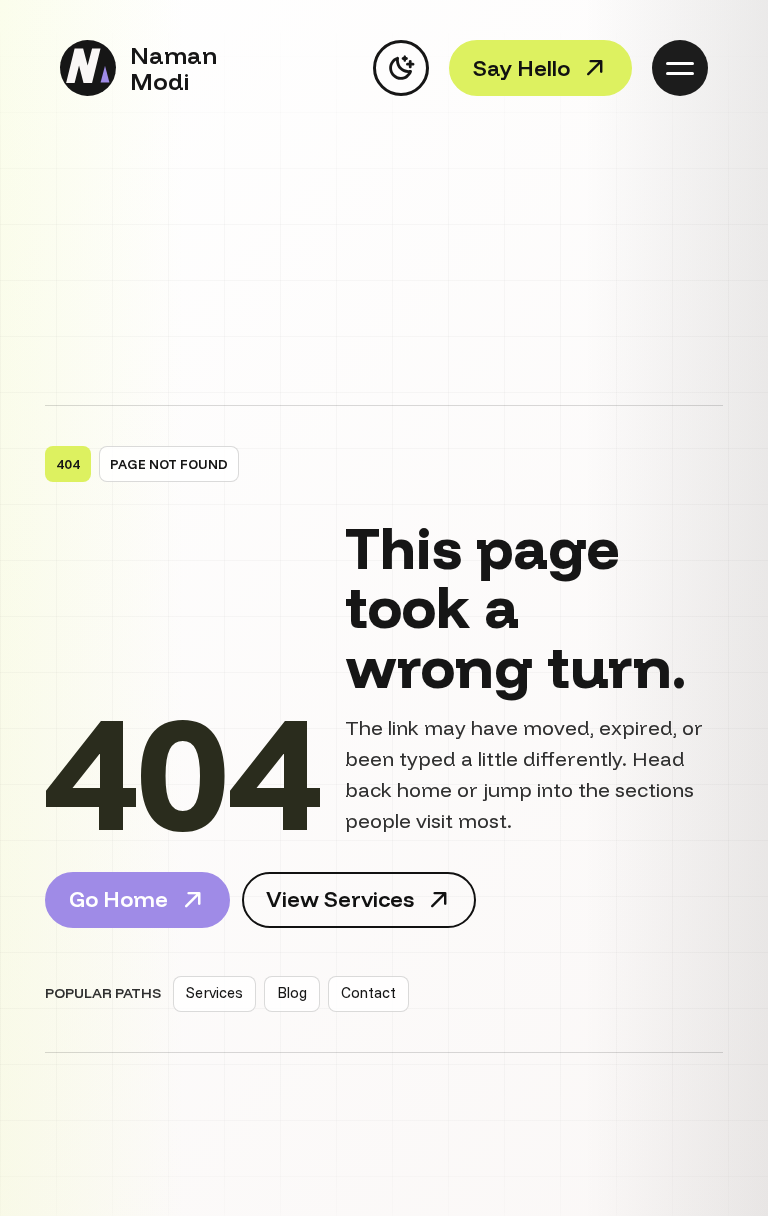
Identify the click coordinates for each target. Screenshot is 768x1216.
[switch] (401, 68)
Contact (368, 992)
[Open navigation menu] (680, 68)
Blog (292, 992)
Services (214, 992)
